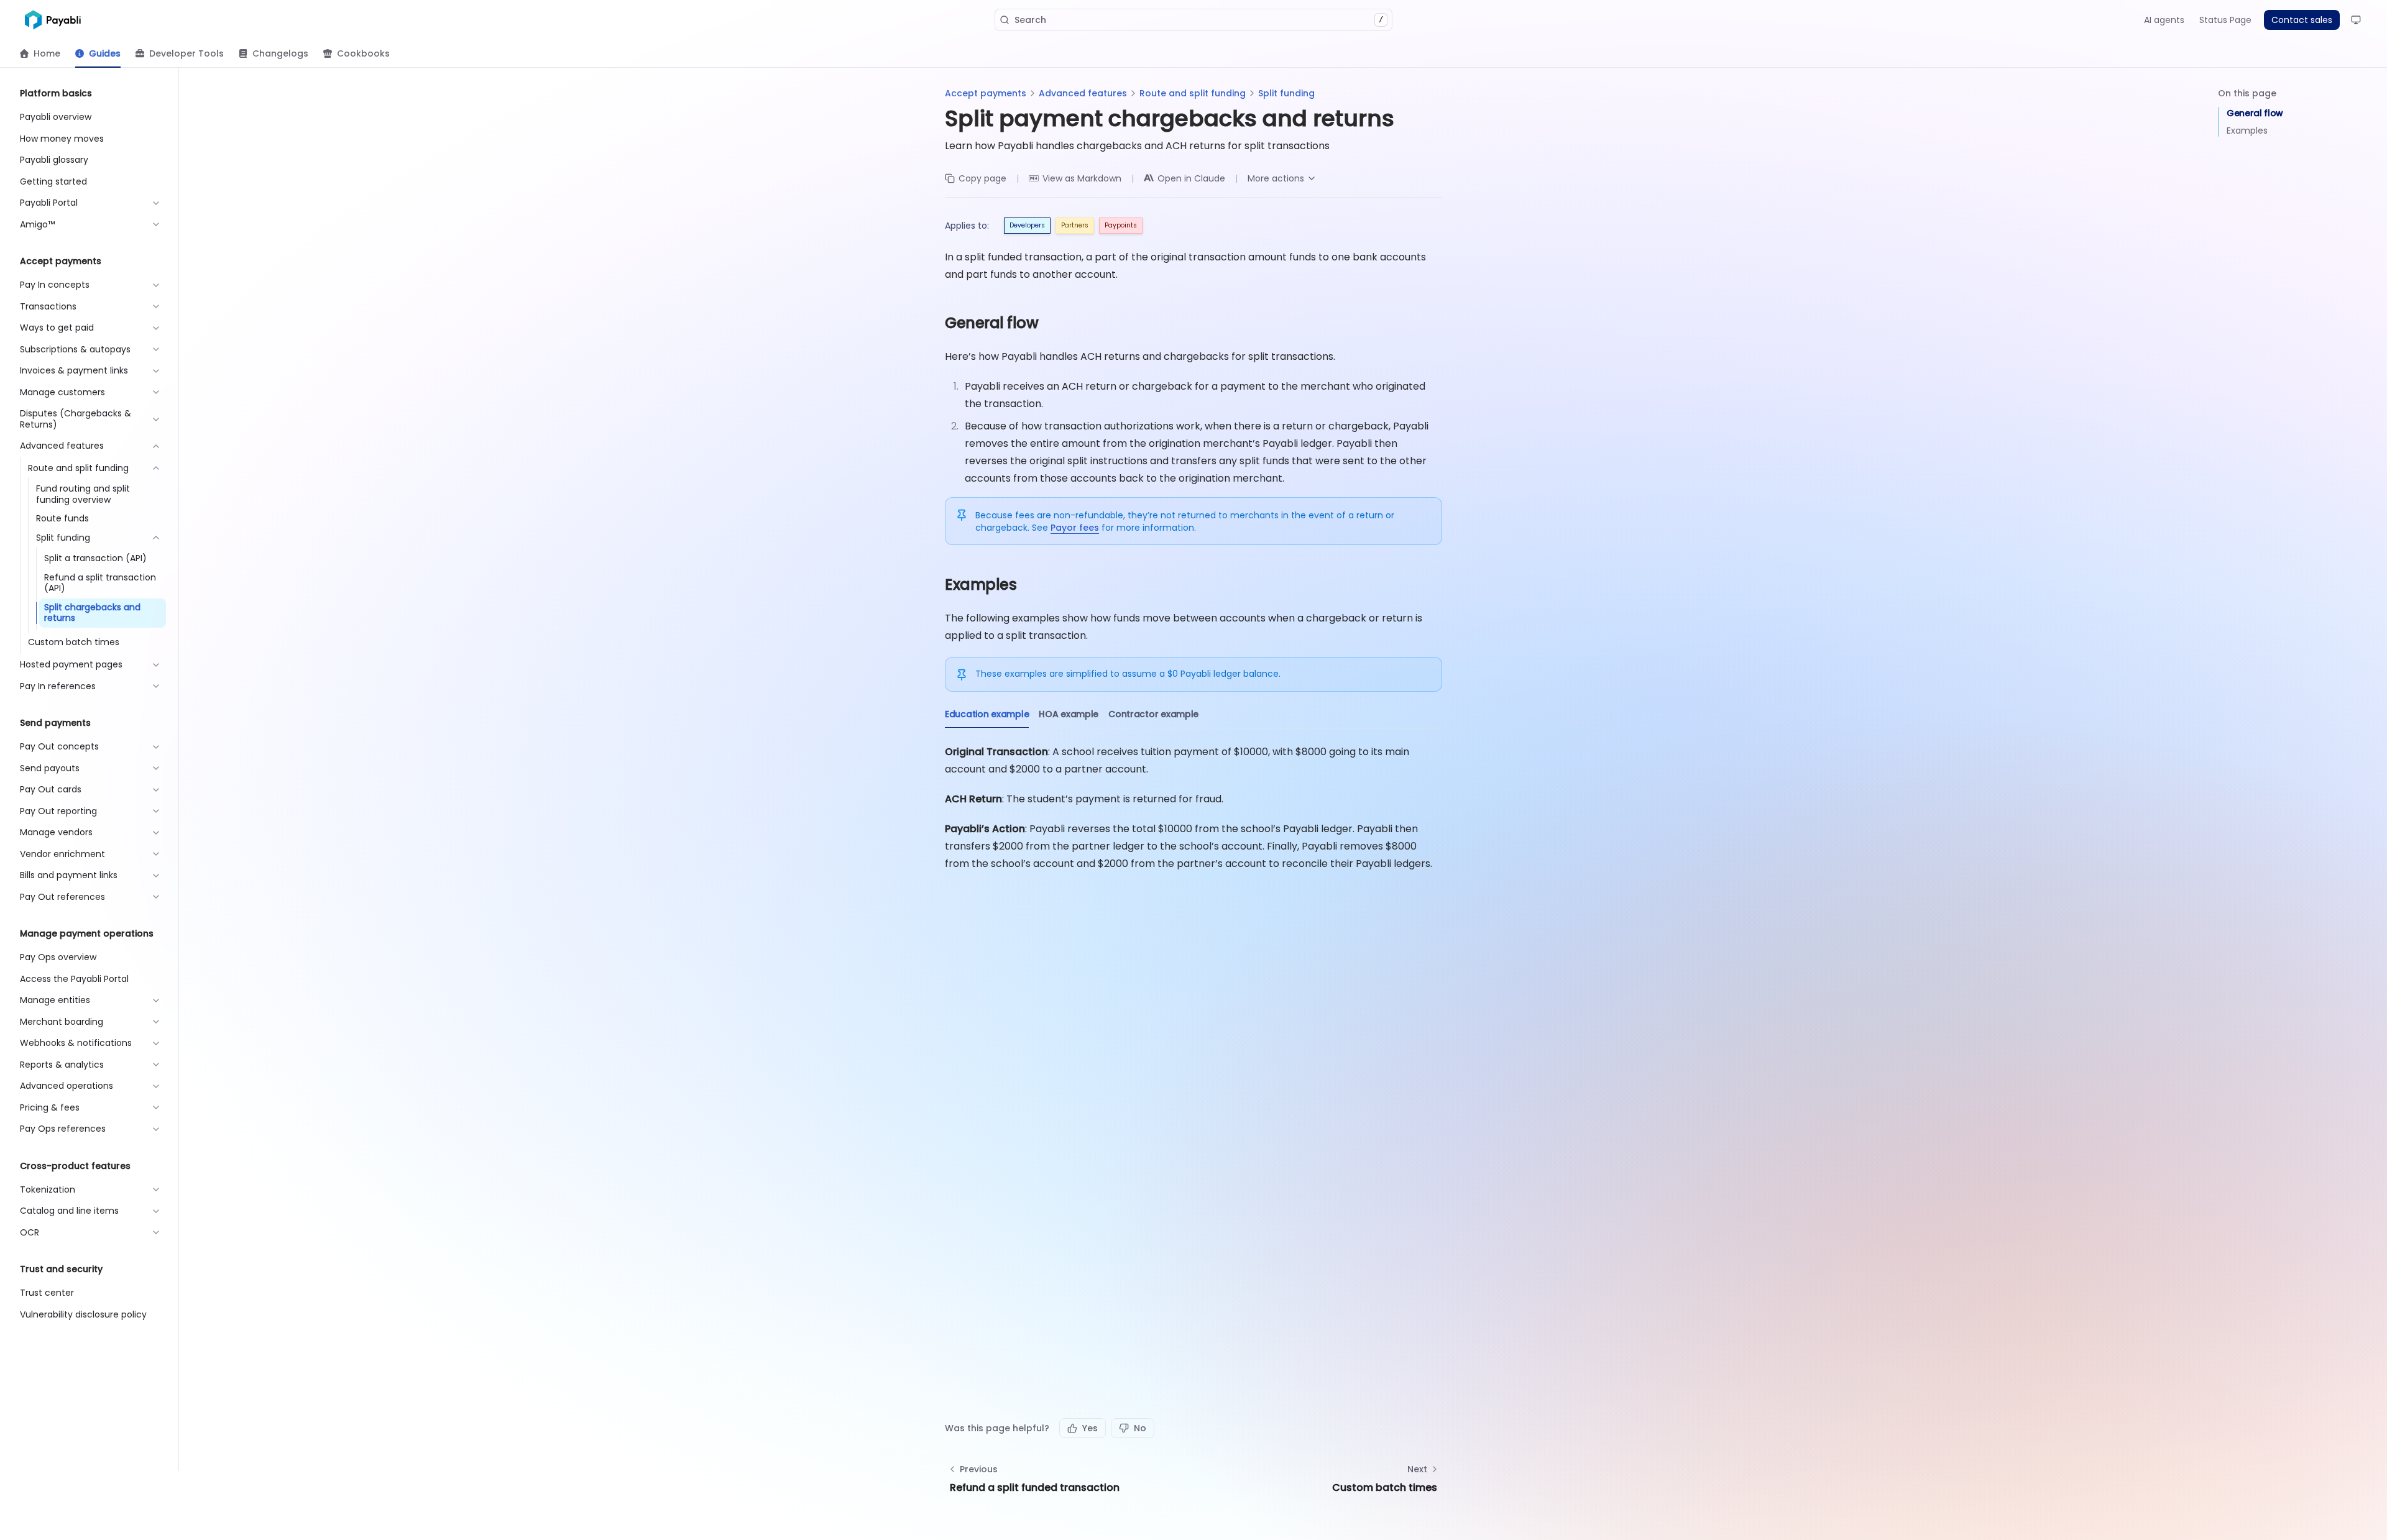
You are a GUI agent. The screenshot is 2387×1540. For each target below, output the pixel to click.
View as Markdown (1082, 178)
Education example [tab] (987, 714)
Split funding (1286, 93)
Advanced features (1083, 93)
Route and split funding (1193, 93)
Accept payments (986, 93)
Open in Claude (1191, 178)
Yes (1090, 1428)
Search (1199, 20)
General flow (2255, 113)
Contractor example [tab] (1153, 714)
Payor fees (1075, 528)
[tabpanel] (1193, 808)
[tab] (40, 53)
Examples (2247, 131)
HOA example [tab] (1069, 714)
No (1140, 1428)
